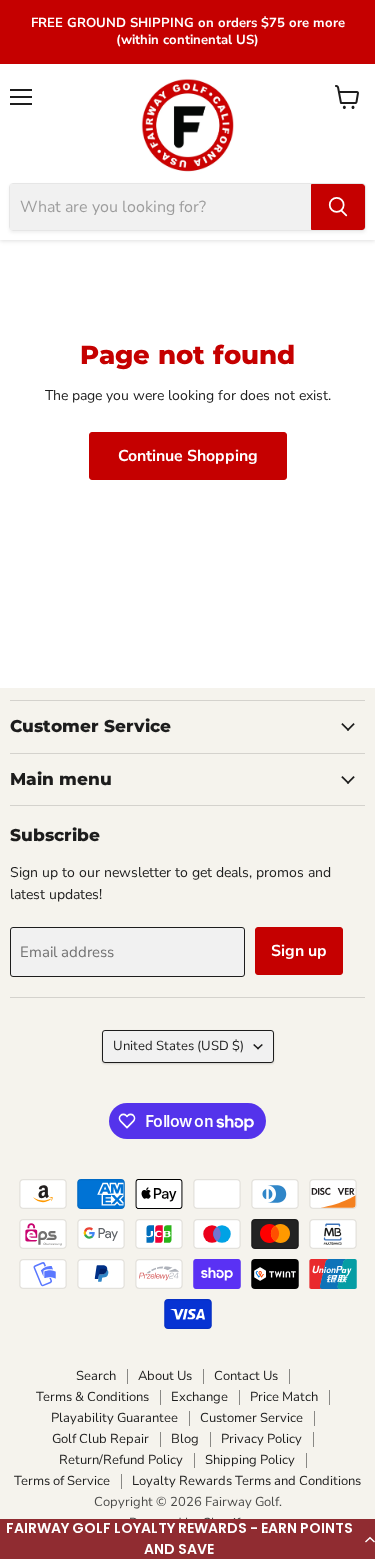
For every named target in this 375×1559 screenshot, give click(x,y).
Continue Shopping (188, 456)
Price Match (284, 1397)
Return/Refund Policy (121, 1460)
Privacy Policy (261, 1439)
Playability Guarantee (114, 1418)
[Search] (338, 207)
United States (178, 1046)
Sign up (299, 951)
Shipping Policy (250, 1460)
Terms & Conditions (92, 1397)
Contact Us (246, 1376)
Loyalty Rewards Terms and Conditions (246, 1481)
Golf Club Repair (100, 1439)
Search (96, 1376)
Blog (185, 1439)
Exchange (199, 1397)
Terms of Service (62, 1481)
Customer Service (251, 1418)
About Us (165, 1376)
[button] (187, 1539)
